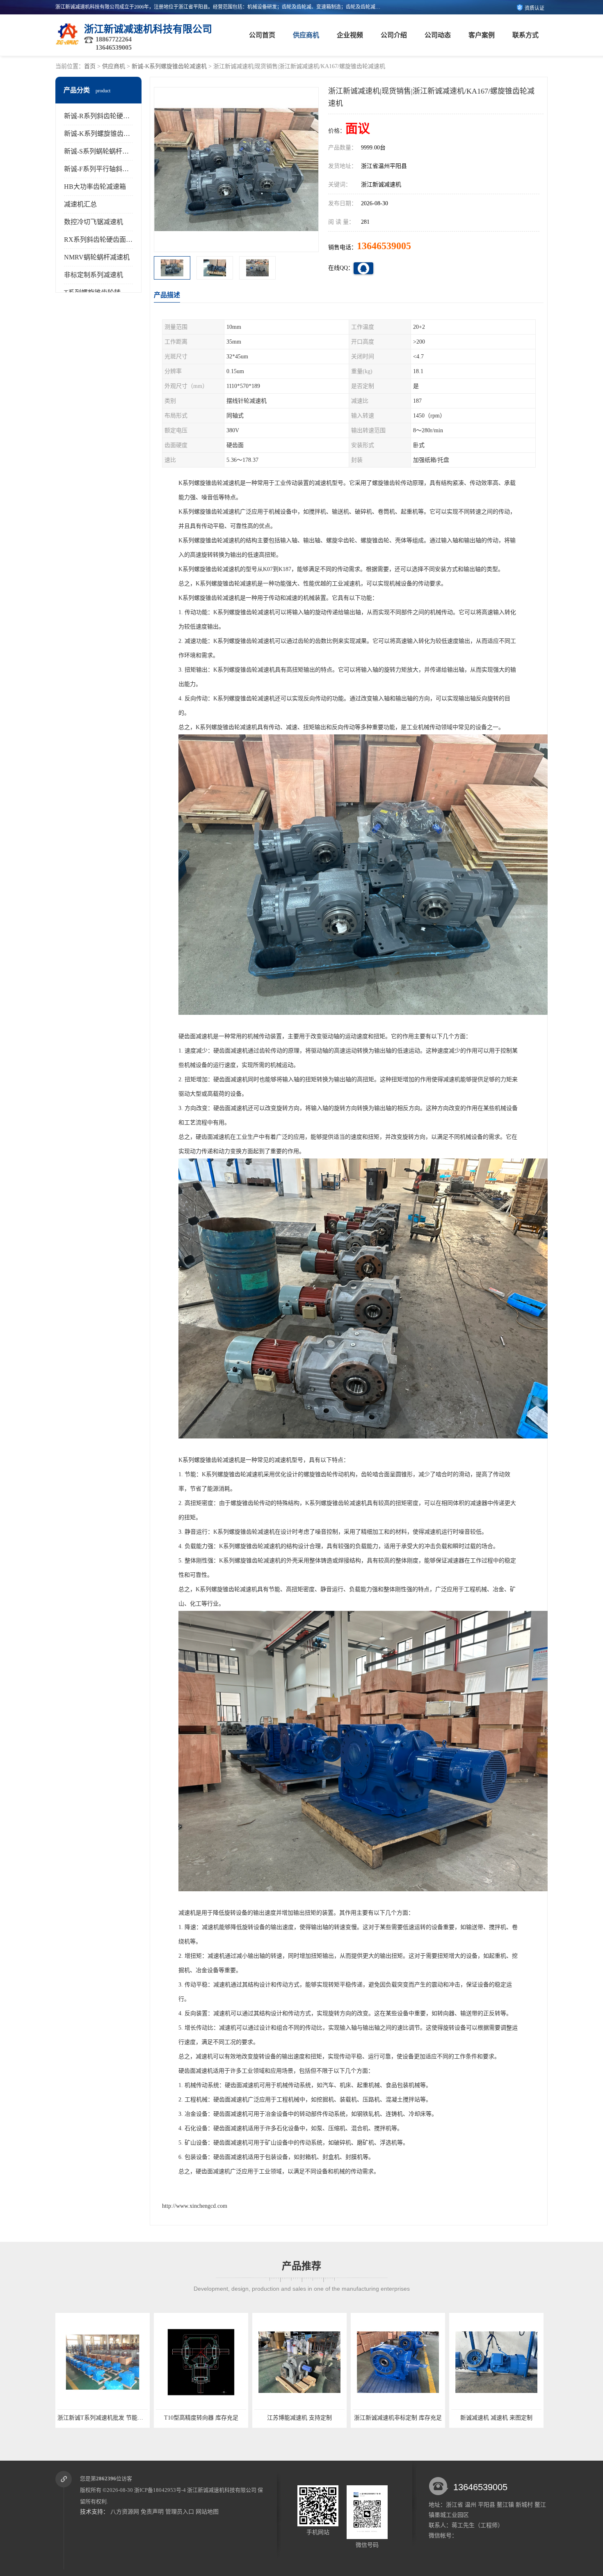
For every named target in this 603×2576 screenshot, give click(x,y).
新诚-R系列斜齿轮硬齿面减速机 (110, 116)
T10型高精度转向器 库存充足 (103, 2418)
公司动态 (438, 35)
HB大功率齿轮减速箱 (95, 187)
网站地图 (207, 2512)
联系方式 (525, 35)
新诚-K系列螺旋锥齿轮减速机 (169, 66)
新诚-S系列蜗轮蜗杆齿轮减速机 (110, 151)
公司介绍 (394, 35)
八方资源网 (125, 2512)
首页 (90, 66)
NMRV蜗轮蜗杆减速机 (97, 257)
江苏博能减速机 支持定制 (201, 2418)
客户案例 (482, 35)
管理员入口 (180, 2512)
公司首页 (262, 35)
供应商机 (306, 35)
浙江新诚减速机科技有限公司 (222, 2490)
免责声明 (152, 2512)
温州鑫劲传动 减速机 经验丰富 (496, 2418)
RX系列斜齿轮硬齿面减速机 (105, 240)
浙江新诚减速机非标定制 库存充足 (299, 2418)
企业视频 (350, 35)
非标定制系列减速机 (94, 275)
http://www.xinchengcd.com (195, 2206)
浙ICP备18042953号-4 (160, 2490)
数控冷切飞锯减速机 (94, 222)
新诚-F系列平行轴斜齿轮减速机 (110, 169)
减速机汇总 (80, 204)
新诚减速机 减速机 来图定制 (398, 2418)
